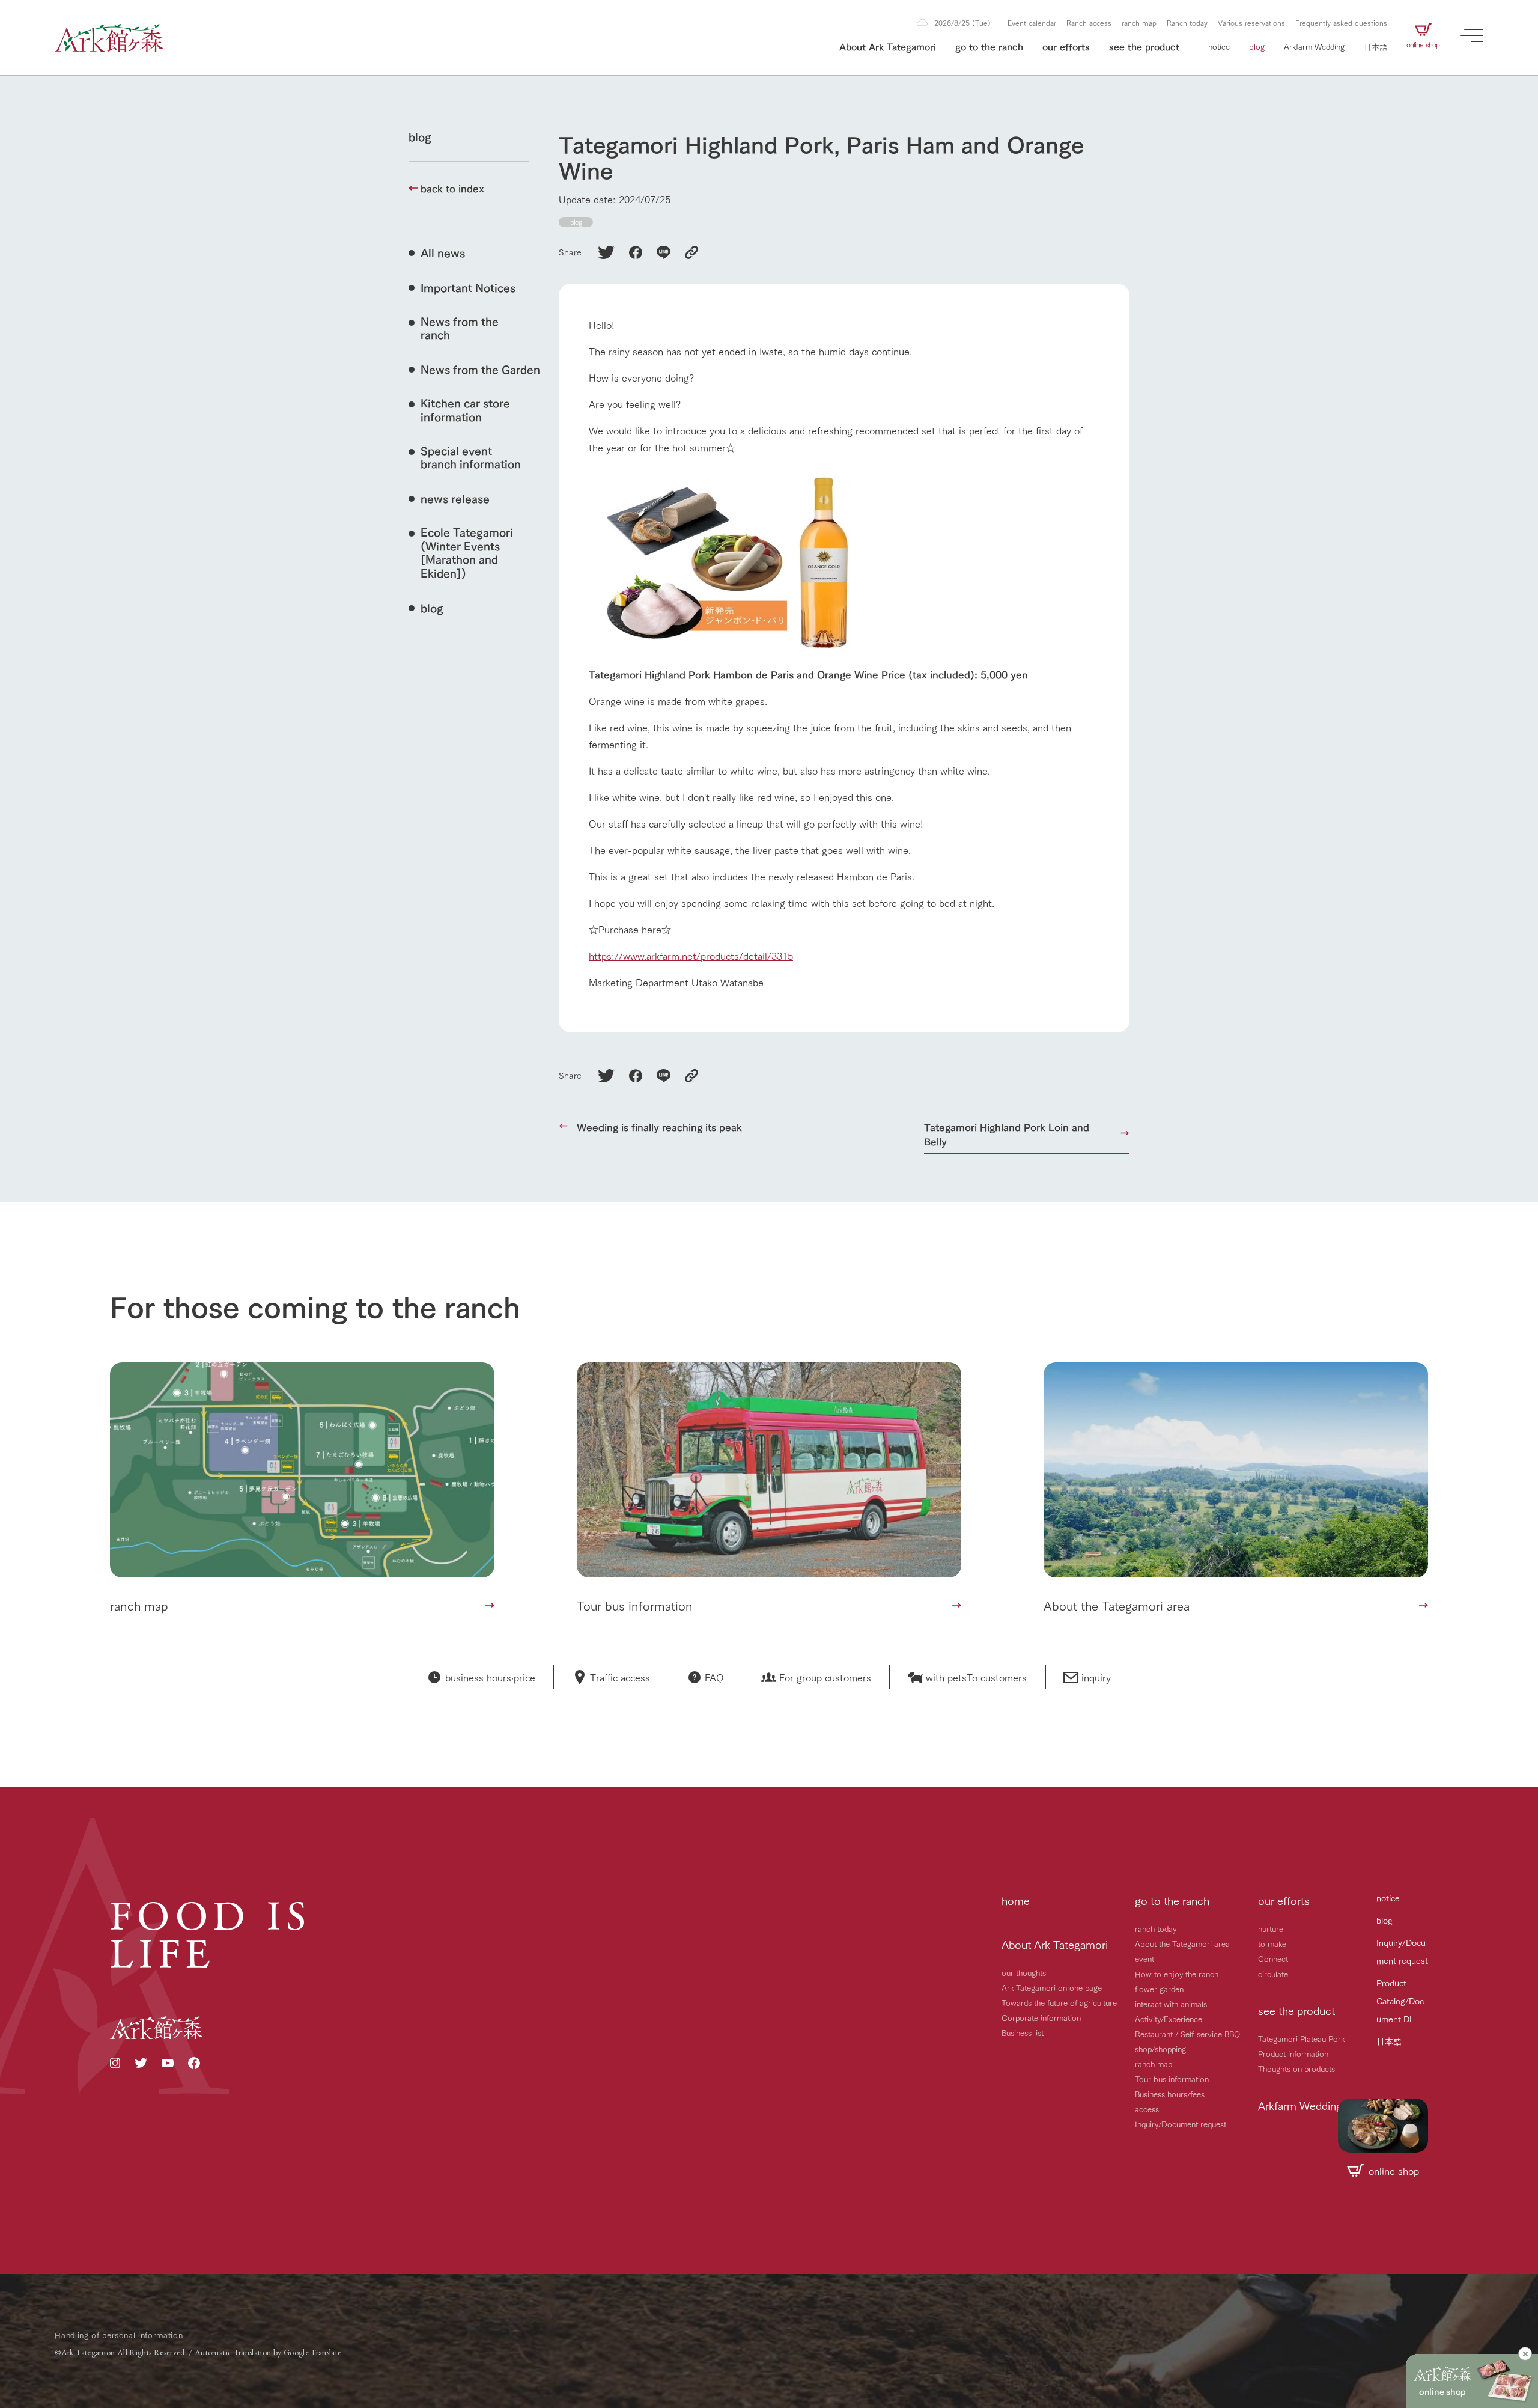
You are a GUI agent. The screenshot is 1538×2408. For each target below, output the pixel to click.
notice (1219, 46)
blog (1257, 46)
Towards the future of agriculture (1059, 2002)
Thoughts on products (1296, 2068)
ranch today (1156, 1928)
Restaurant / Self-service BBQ (1187, 2034)
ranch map (1139, 23)
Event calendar (1032, 23)
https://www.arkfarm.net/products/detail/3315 (691, 955)
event (1144, 1958)
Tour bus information (1172, 2079)
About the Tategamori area (1182, 1943)
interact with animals (1171, 2004)
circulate (1273, 1974)
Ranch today (1187, 23)
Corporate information (1041, 2017)
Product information (1293, 2053)
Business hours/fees (1170, 2094)
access (1147, 2109)
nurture (1271, 1928)
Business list (1023, 2032)
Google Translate (313, 2352)
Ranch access (1089, 23)
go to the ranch (989, 46)
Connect (1273, 1958)
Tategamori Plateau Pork (1301, 2038)
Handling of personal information (119, 2335)
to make (1272, 1943)
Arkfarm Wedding (1314, 46)
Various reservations (1251, 23)
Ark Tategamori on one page (1052, 1987)
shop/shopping (1160, 2049)
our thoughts (1024, 1972)
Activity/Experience (1169, 2019)
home (1016, 1900)
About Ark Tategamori (888, 46)
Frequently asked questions (1341, 23)
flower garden (1159, 1989)
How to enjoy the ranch (1177, 1974)
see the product (1144, 46)
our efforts (1066, 46)
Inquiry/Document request (1181, 2124)
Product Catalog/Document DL (1400, 2001)
